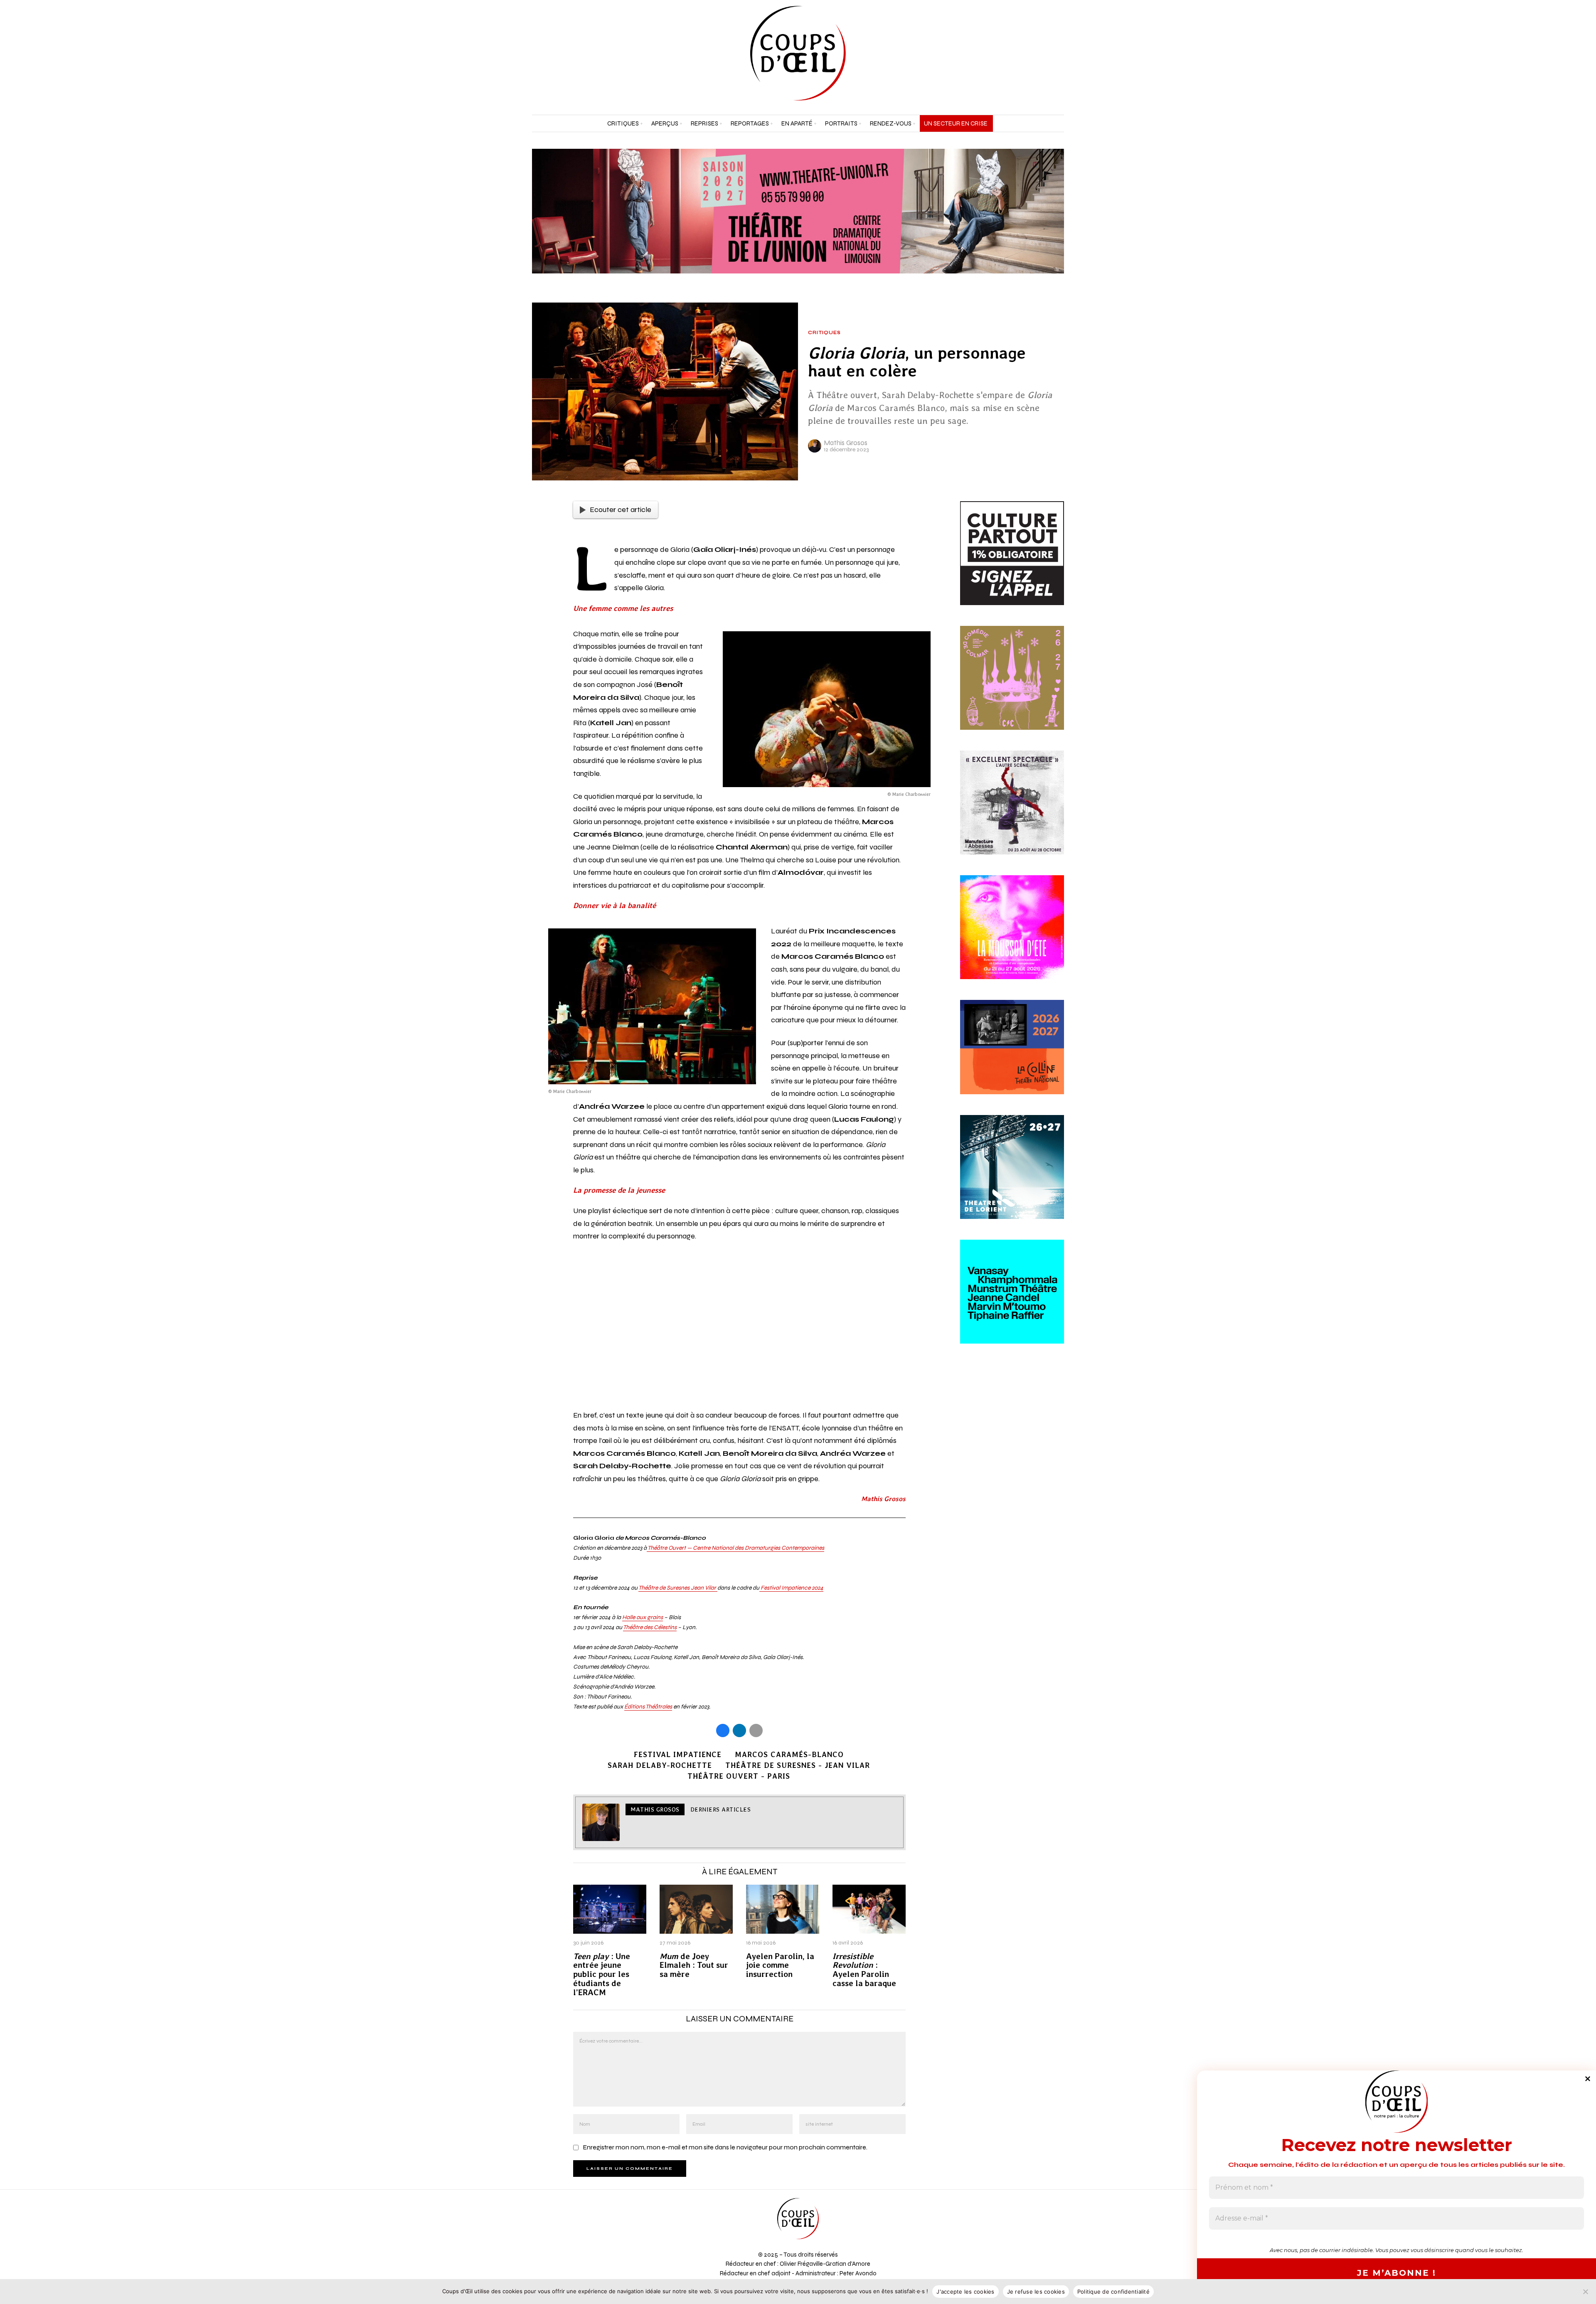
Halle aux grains (643, 1617)
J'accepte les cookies (965, 2292)
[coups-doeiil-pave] (1012, 1057)
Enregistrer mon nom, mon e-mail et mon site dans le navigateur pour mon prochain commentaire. (725, 2147)
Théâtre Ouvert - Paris (739, 1776)
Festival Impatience (678, 1754)
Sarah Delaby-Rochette (660, 1765)
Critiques (824, 333)
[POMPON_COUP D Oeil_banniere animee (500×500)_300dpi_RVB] (1012, 812)
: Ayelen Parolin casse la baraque (864, 1970)
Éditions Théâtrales (648, 1707)
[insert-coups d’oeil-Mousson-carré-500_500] (1012, 937)
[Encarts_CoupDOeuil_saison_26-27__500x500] (1012, 687)
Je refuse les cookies (1036, 2292)
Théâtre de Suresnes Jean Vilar (678, 1588)
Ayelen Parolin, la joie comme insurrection (780, 1966)
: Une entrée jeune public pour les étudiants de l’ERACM (602, 1975)
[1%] (1012, 563)
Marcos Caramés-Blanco (789, 1754)
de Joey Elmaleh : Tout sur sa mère (694, 1966)
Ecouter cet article (621, 510)
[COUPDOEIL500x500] (1012, 1177)
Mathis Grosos (846, 443)
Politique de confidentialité (1113, 2292)
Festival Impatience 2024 (791, 1588)
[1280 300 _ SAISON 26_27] (798, 211)
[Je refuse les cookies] (1586, 2292)
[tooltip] (1037, 53)
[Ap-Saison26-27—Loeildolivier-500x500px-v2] (1012, 1302)
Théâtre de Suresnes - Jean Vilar (798, 1765)
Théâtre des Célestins (650, 1627)
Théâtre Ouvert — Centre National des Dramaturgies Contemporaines (735, 1548)
